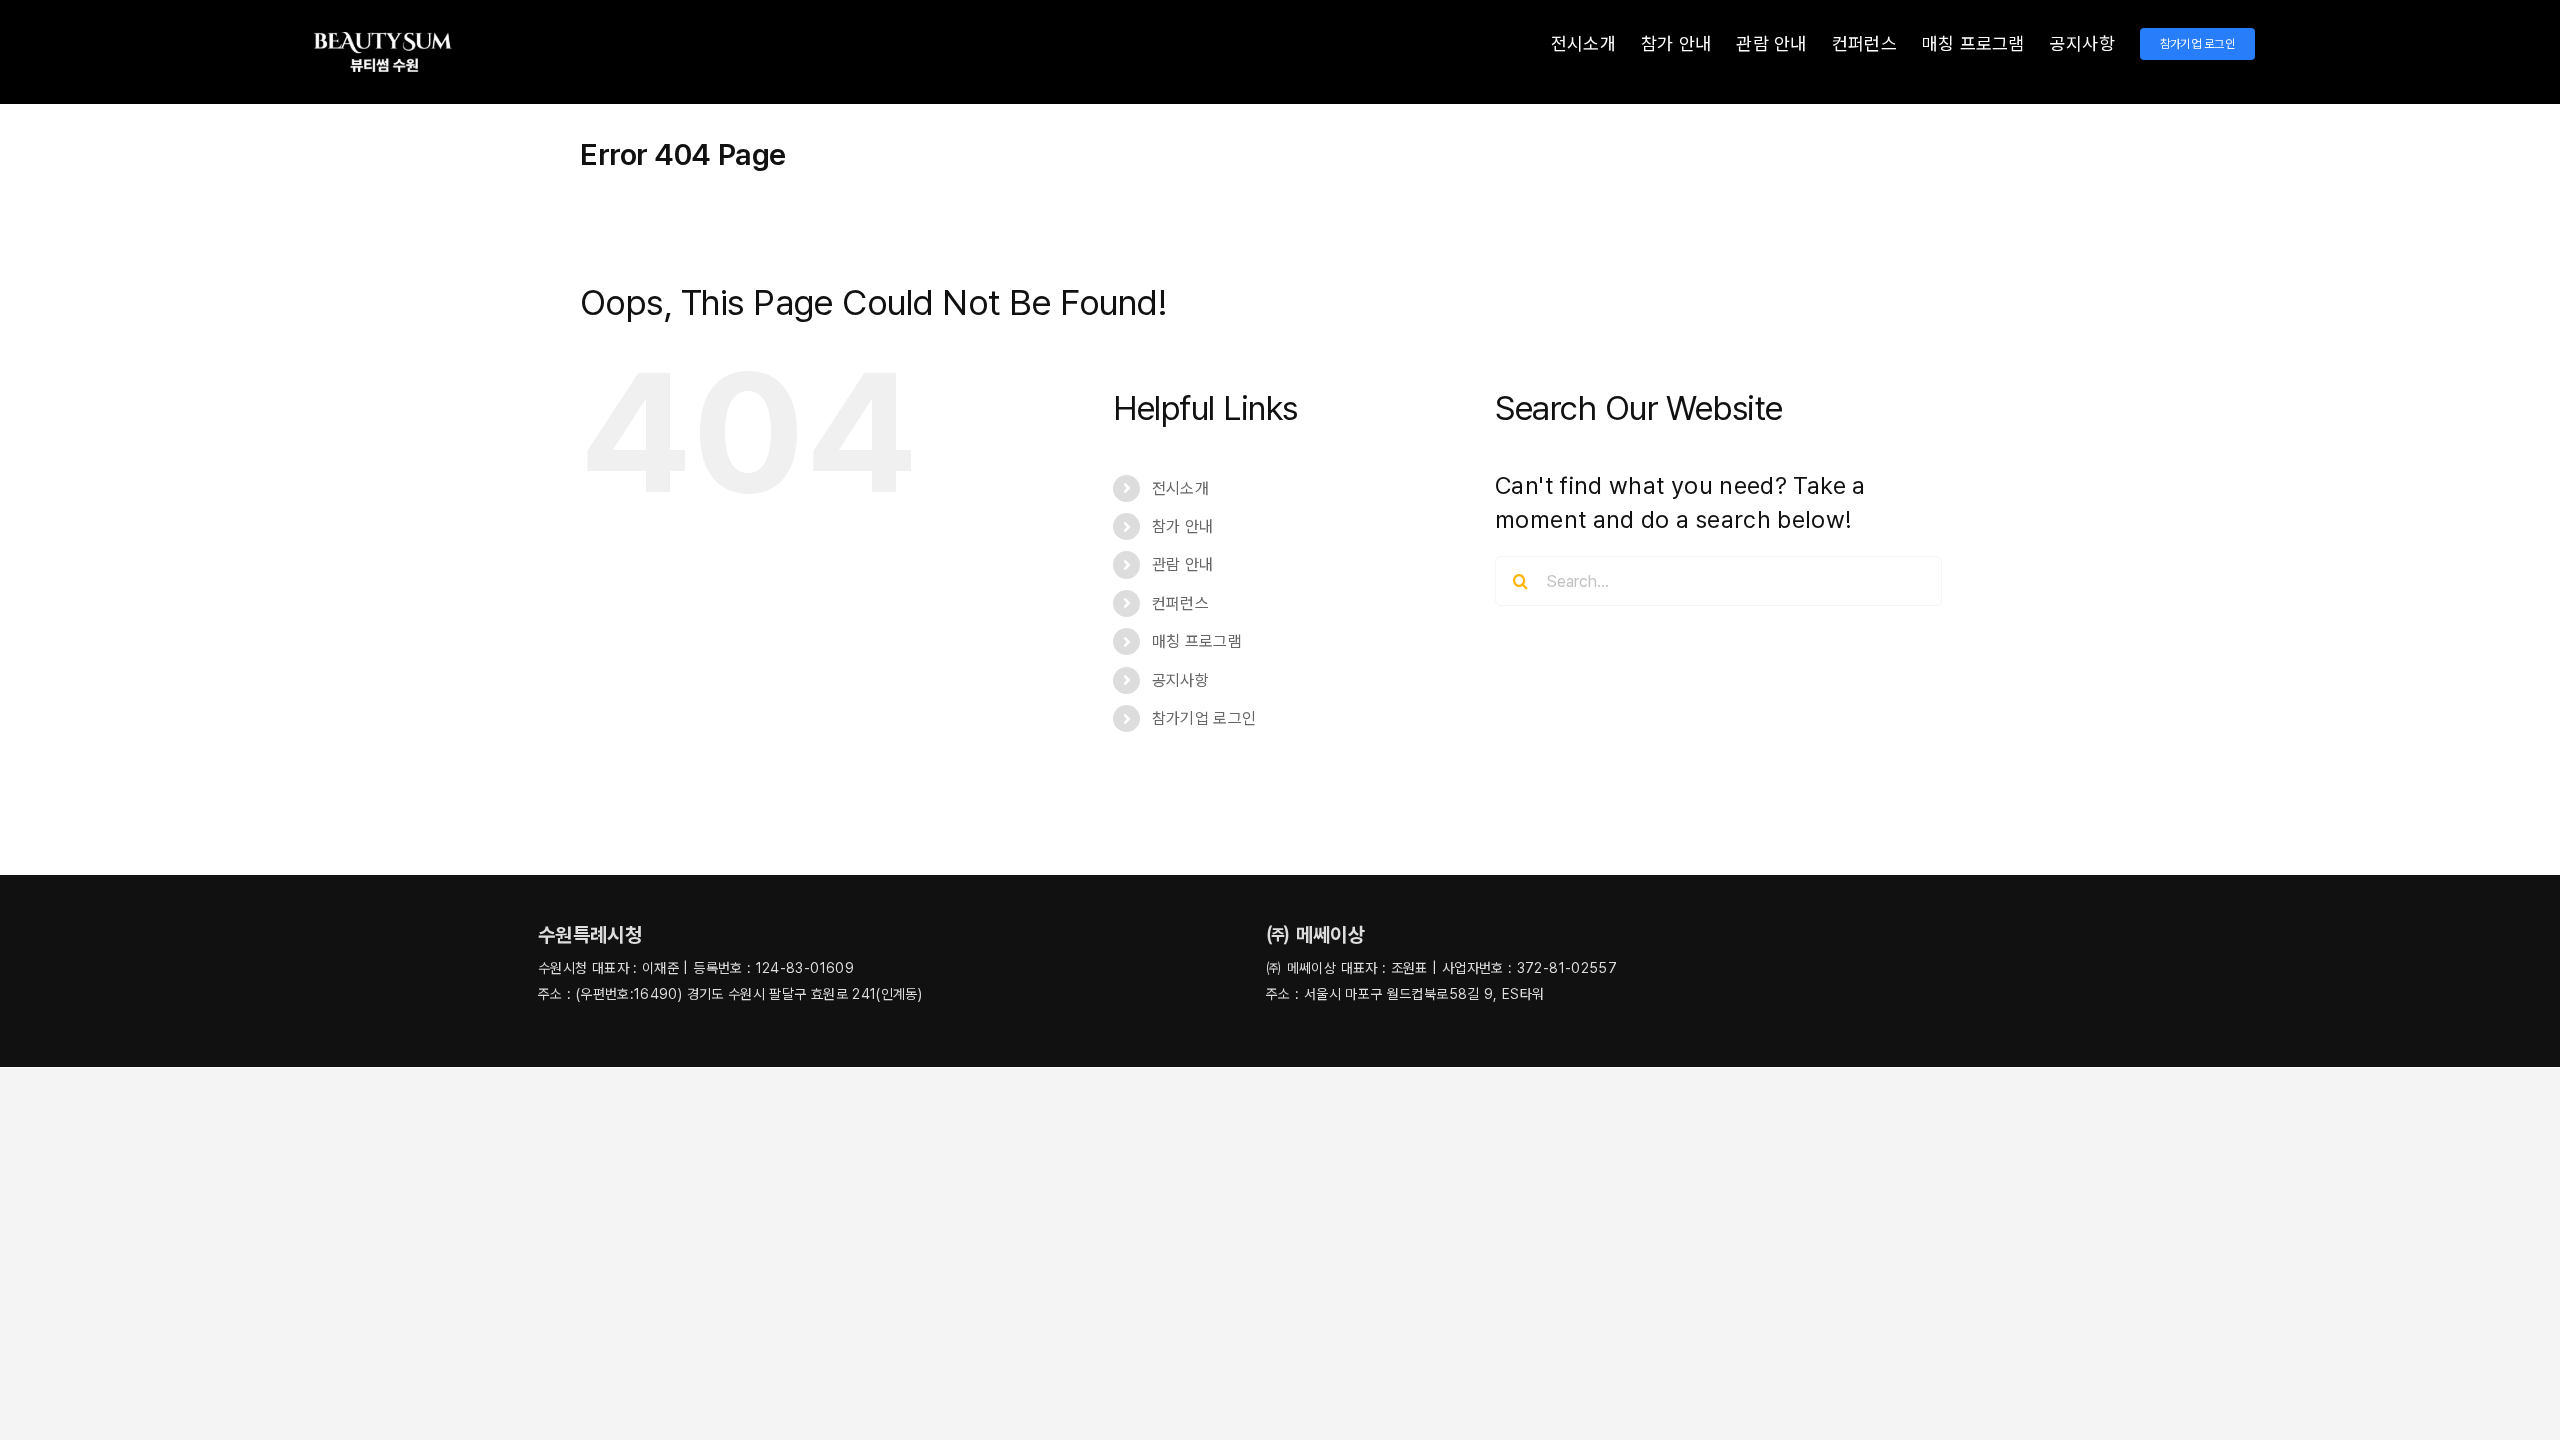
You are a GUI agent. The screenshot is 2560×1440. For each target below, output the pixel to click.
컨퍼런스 (1180, 603)
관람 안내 (1183, 564)
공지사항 (1180, 680)
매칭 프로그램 (1197, 641)
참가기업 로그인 (1204, 718)
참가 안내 (1183, 526)
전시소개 (1180, 488)
